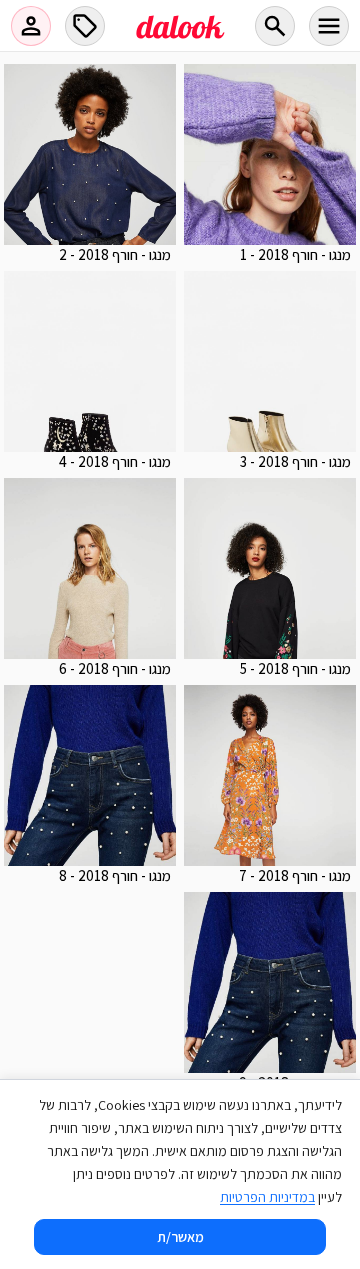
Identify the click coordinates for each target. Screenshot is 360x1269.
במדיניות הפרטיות (267, 1197)
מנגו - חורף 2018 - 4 (115, 461)
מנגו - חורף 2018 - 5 (295, 668)
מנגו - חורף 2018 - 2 (115, 254)
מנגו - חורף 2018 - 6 (115, 668)
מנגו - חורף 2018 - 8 (115, 875)
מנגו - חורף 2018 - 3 (295, 461)
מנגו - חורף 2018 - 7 (295, 875)
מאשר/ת (180, 1237)
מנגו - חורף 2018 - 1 (295, 254)
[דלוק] (180, 39)
